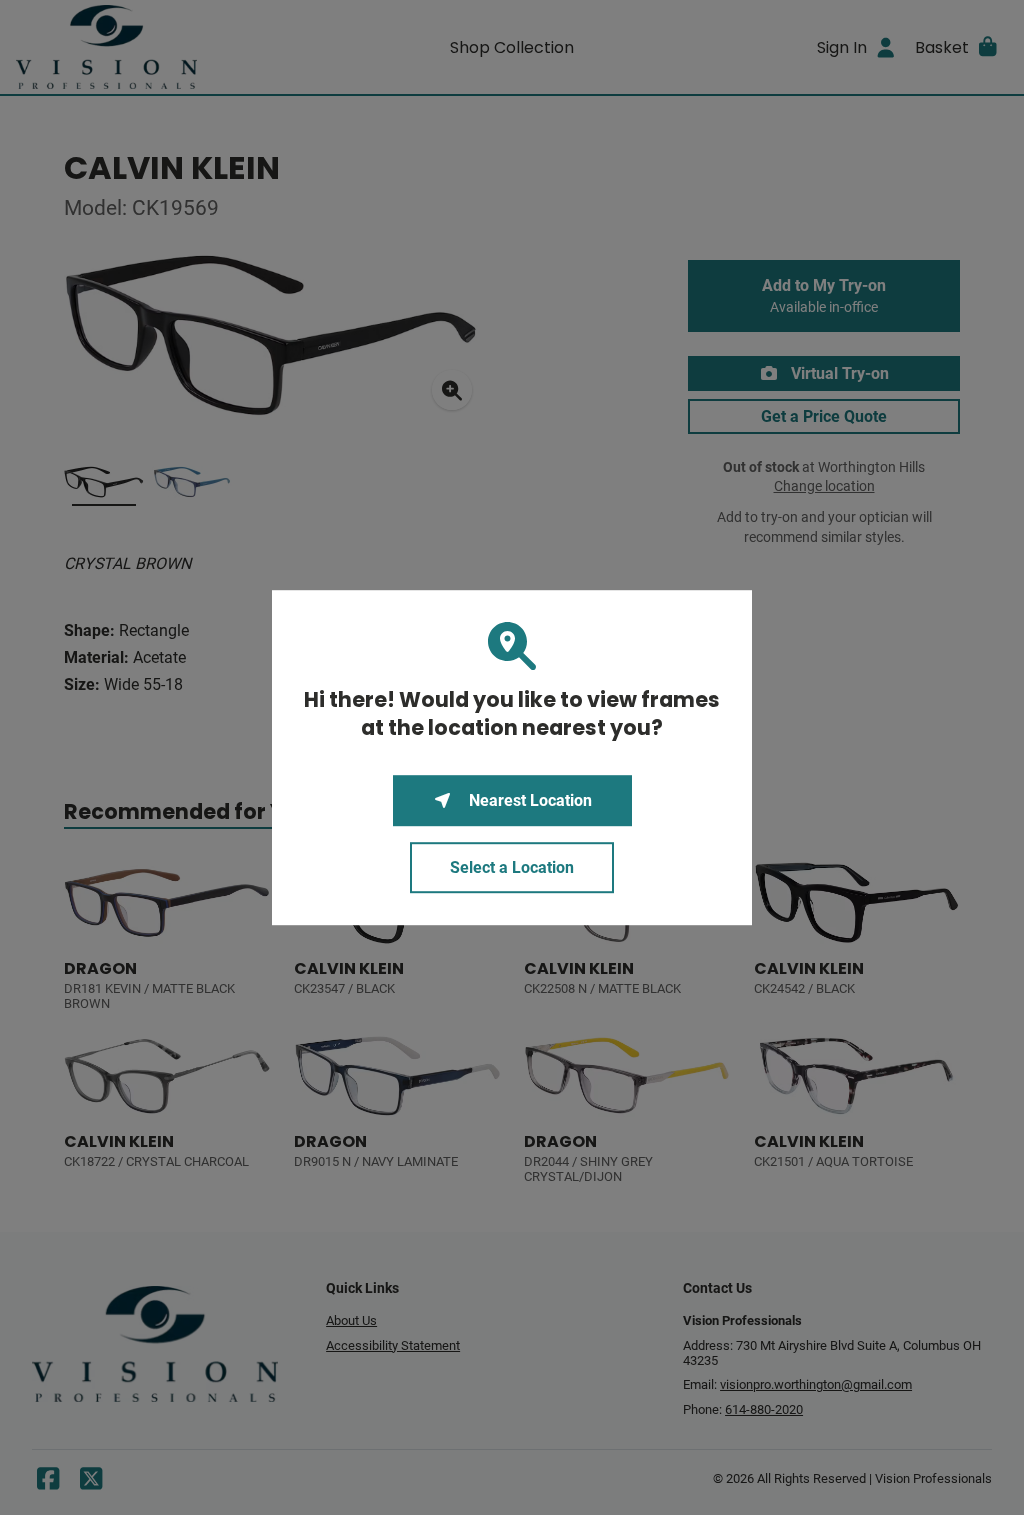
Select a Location (512, 867)
